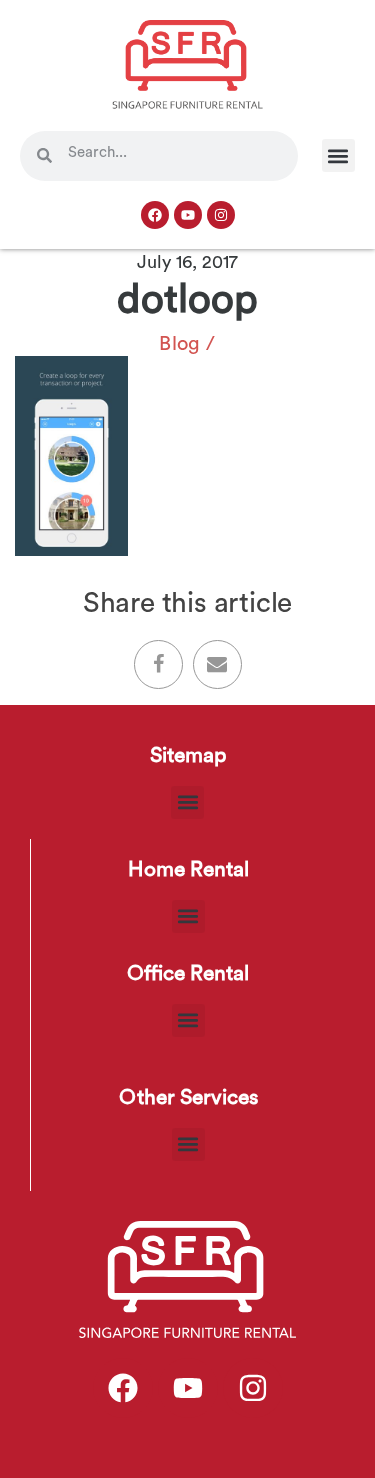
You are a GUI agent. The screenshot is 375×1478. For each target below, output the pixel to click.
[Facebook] (155, 215)
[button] (338, 155)
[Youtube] (188, 215)
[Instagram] (221, 215)
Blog (180, 344)
